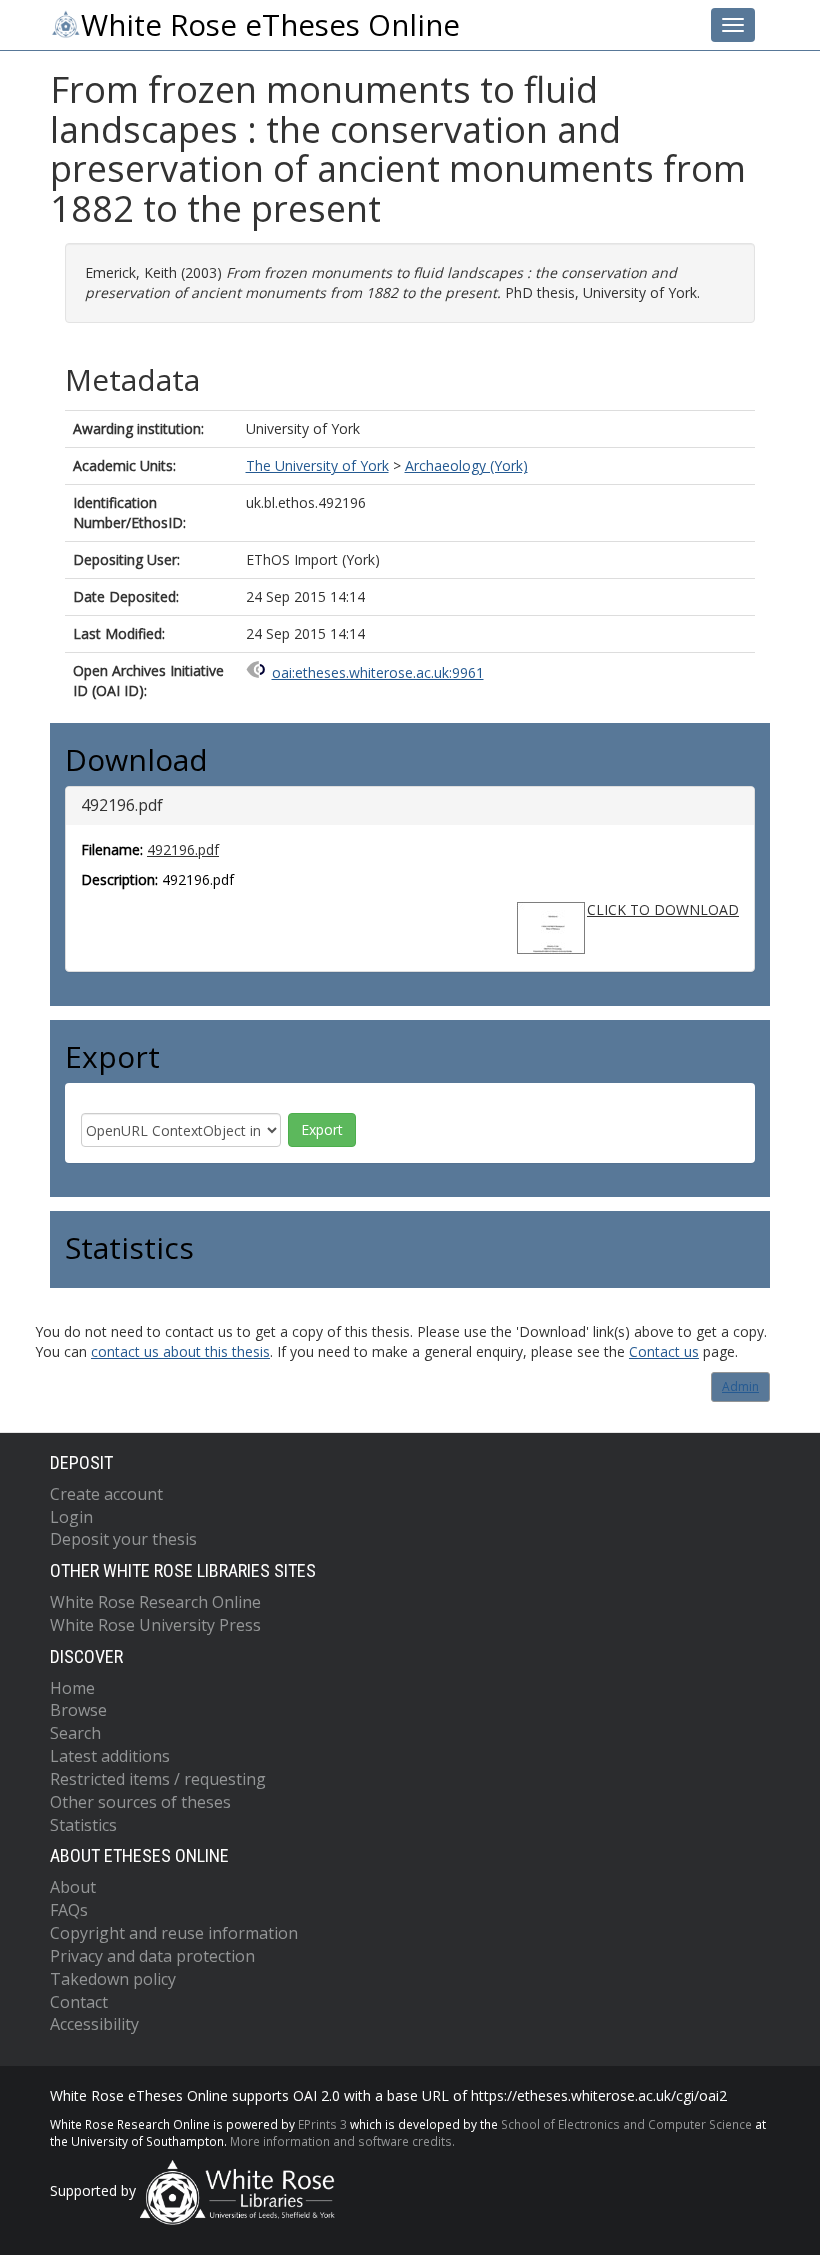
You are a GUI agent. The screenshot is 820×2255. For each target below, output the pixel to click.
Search (75, 1733)
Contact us (664, 1351)
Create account (106, 1494)
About (73, 1887)
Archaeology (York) (466, 465)
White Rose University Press (155, 1625)
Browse (78, 1710)
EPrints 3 (322, 2124)
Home (72, 1688)
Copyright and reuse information (174, 1933)
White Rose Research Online (155, 1602)
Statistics (83, 1825)
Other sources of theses (140, 1802)
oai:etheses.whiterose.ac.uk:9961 (378, 672)
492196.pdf (183, 849)
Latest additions (110, 1756)
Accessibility (94, 2024)
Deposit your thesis (123, 1539)
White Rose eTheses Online (270, 25)
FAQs (69, 1910)
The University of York (317, 465)
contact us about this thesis (180, 1351)
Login (71, 1517)
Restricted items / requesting (158, 1779)
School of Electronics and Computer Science (626, 2124)
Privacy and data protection (152, 1956)
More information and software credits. (342, 2141)
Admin (740, 1386)
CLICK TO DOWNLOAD (663, 909)
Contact (79, 2002)
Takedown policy (113, 1979)
